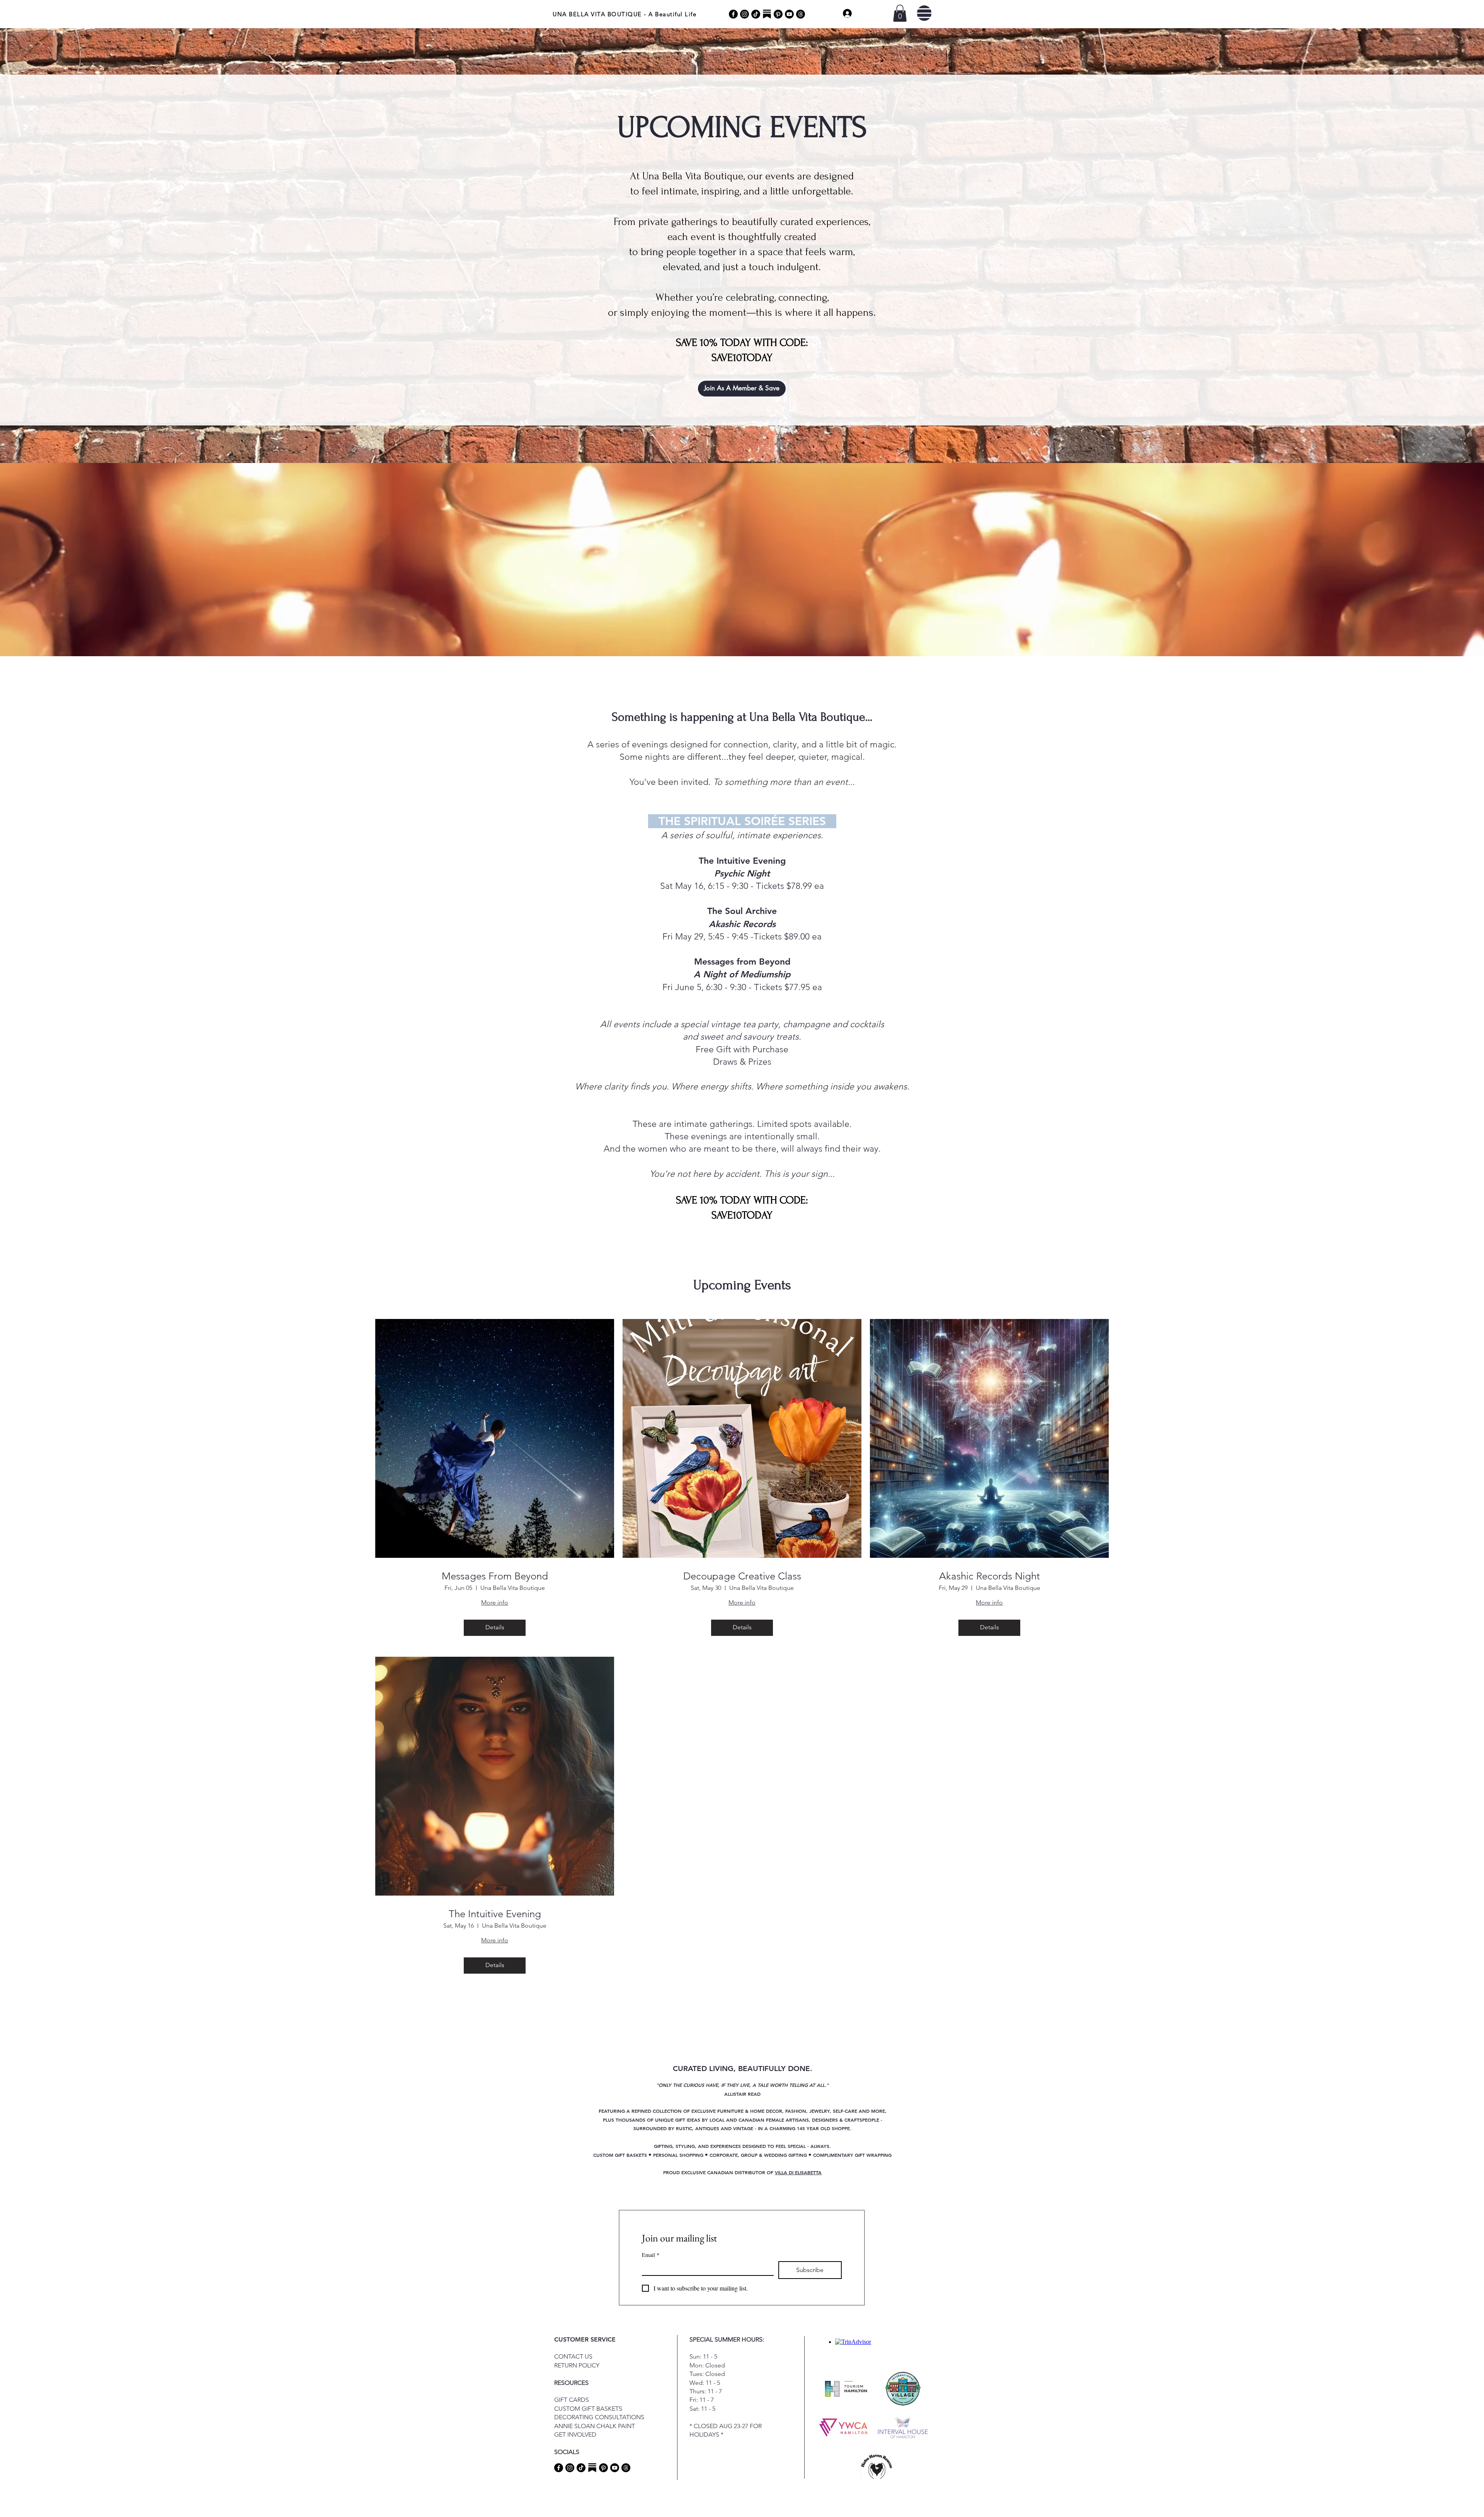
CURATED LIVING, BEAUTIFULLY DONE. (743, 2069)
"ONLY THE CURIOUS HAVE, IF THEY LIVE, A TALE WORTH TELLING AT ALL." (742, 2085)
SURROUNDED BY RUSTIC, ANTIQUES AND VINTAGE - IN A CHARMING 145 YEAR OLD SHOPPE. (742, 2128)
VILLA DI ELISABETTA (798, 2172)
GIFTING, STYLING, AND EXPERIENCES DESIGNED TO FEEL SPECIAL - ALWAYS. (742, 2146)
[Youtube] (789, 14)
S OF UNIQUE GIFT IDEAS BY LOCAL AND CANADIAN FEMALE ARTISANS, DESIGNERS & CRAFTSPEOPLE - (762, 2120)
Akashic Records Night (990, 1576)
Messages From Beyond (495, 1576)
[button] (900, 13)
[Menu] (924, 13)
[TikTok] (756, 14)
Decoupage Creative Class (742, 1576)
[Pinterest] (778, 14)
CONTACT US (573, 2356)
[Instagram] (745, 14)
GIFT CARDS (572, 2400)
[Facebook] (733, 14)
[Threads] (801, 14)
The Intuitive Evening (495, 1914)
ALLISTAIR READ (742, 2094)
